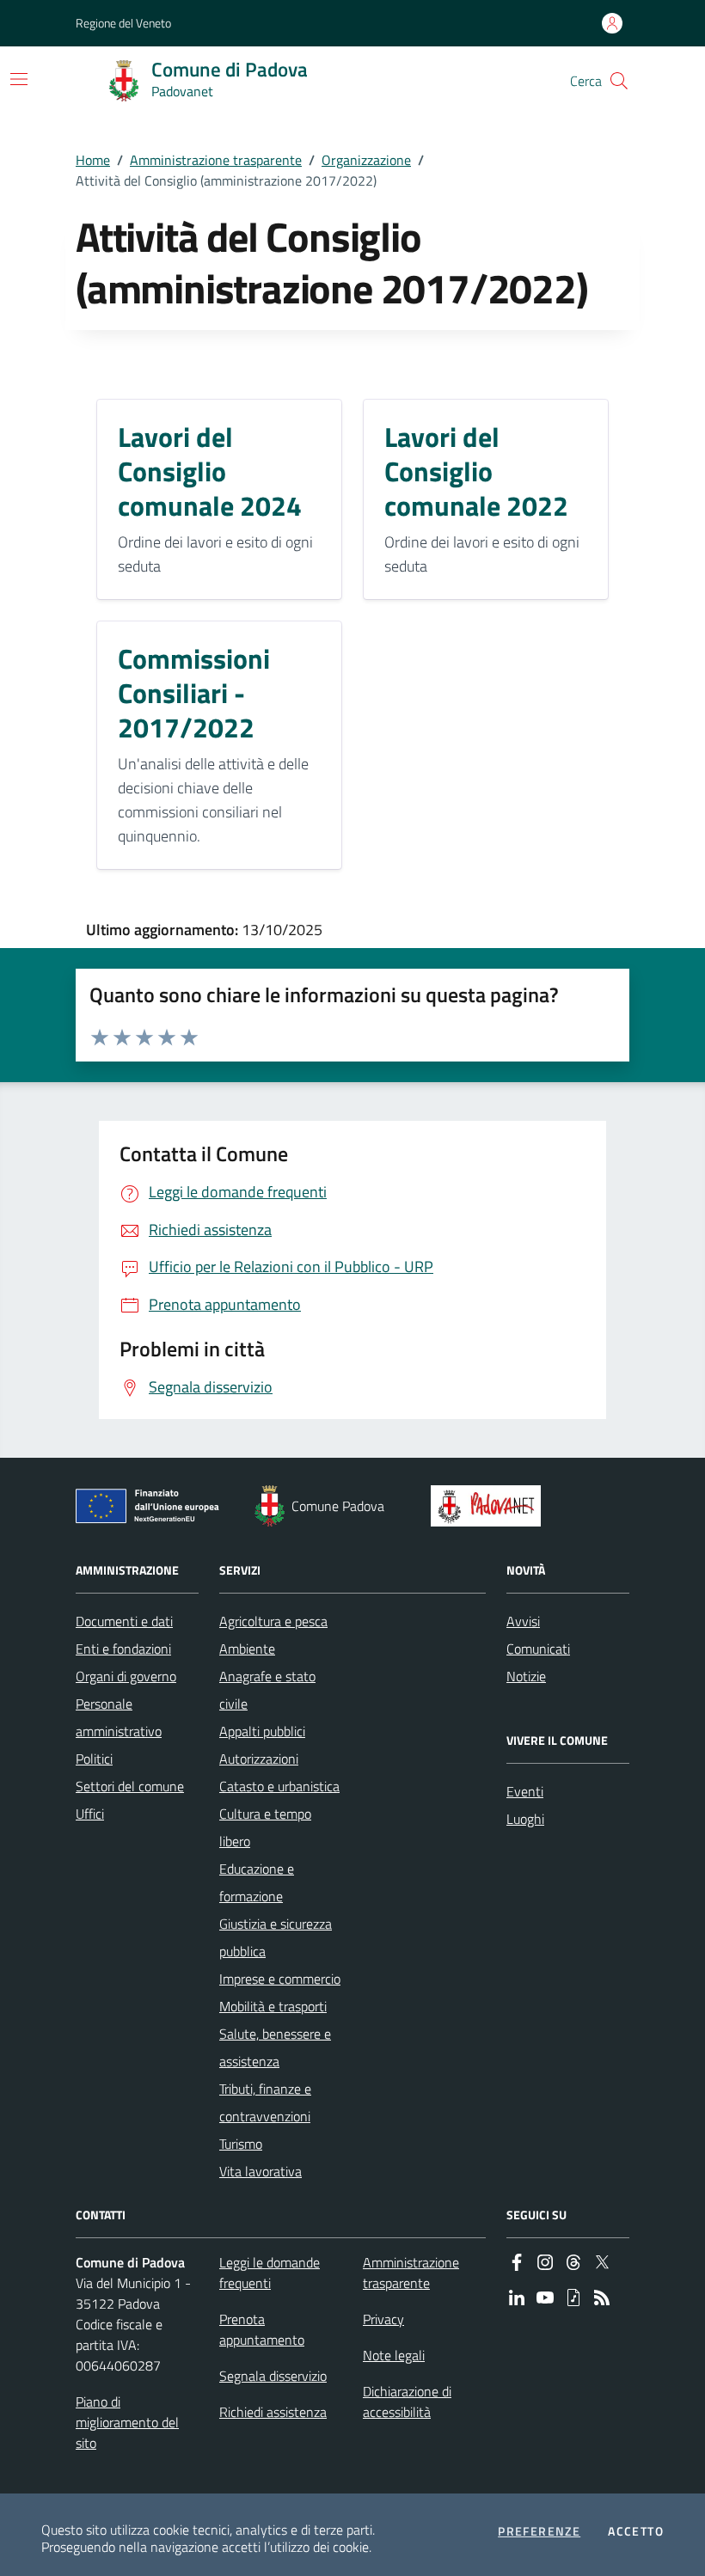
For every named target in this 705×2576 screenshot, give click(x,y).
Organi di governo (126, 1676)
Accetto (636, 2531)
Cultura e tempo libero (265, 1827)
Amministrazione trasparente (216, 160)
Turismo (241, 2144)
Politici (94, 1759)
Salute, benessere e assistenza (275, 2047)
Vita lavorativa (261, 2171)
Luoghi (525, 1819)
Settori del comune (130, 1786)
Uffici (90, 1814)
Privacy (383, 2319)
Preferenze (539, 2531)
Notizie (526, 1676)
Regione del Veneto (123, 23)
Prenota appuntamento (262, 2329)
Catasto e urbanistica (279, 1786)
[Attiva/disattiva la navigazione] (19, 79)
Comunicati (538, 1649)
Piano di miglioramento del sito (127, 2422)
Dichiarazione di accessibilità (407, 2402)
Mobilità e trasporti (273, 2006)
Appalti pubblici (262, 1731)
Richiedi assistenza (273, 2412)
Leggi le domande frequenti (270, 2273)
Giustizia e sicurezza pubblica (276, 1937)
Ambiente (247, 1649)
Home (93, 160)
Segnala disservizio (273, 2376)
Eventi (525, 1791)
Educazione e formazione (257, 1882)
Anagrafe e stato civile (267, 1690)
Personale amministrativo (119, 1717)
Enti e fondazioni (123, 1649)
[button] (619, 81)
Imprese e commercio (280, 1979)
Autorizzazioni (259, 1759)
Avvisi (523, 1621)
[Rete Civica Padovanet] (490, 1506)
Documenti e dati (124, 1621)
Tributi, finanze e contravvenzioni (265, 2102)
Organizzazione (366, 160)
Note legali (394, 2355)
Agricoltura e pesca (273, 1621)
